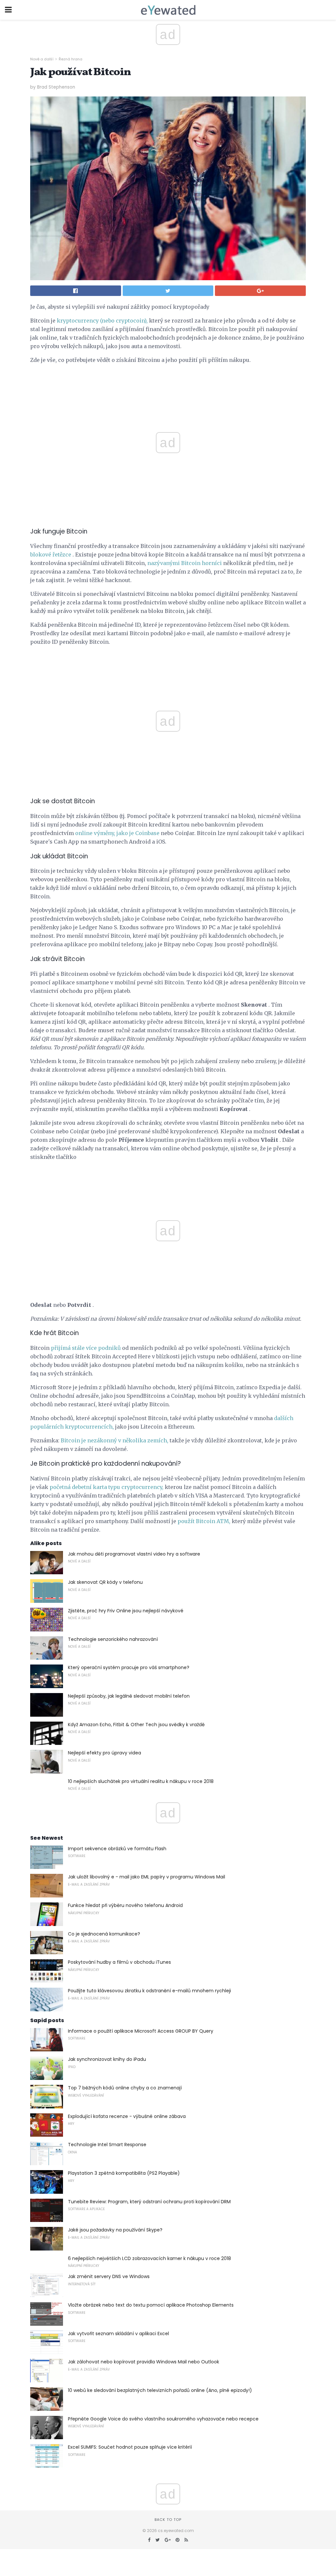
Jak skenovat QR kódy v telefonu (105, 1582)
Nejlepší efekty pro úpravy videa (105, 1753)
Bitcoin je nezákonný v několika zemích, (115, 1440)
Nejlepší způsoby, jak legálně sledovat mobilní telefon (129, 1696)
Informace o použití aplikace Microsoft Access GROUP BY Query (141, 2031)
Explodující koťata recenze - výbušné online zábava (127, 2116)
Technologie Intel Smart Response (107, 2145)
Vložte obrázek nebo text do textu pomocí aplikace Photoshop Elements (151, 2305)
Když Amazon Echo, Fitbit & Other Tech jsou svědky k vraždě (136, 1725)
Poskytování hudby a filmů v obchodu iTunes (119, 1962)
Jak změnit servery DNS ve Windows (109, 2276)
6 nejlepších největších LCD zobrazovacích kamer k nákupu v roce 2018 (149, 2258)
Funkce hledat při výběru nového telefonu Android (125, 1905)
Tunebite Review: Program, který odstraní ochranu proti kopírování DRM (149, 2202)
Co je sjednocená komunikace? (104, 1934)
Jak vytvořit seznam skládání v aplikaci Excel (118, 2334)
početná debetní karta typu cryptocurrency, (106, 1487)
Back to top (168, 2520)
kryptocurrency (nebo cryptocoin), (102, 321)
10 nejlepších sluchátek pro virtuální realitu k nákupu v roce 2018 (141, 1781)
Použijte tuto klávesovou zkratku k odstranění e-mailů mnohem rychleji (149, 1991)
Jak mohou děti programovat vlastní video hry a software (134, 1554)
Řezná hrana (71, 59)
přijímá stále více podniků (86, 1348)
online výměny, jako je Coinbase (117, 833)
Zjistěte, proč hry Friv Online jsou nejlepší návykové (126, 1611)
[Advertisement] (168, 666)
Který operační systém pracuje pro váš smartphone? (129, 1667)
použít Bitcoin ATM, (204, 1521)
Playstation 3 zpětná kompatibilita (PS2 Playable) (124, 2173)
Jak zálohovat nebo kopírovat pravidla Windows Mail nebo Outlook (144, 2362)
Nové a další (42, 59)
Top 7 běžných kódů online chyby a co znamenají (125, 2088)
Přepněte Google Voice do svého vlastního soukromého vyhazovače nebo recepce (163, 2419)
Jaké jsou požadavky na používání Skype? (115, 2230)
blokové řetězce (51, 555)
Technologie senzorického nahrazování (113, 1639)
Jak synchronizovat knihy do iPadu (107, 2059)
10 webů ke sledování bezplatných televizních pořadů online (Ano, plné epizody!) (160, 2390)
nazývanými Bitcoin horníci (185, 563)
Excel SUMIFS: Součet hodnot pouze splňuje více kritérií (130, 2447)
